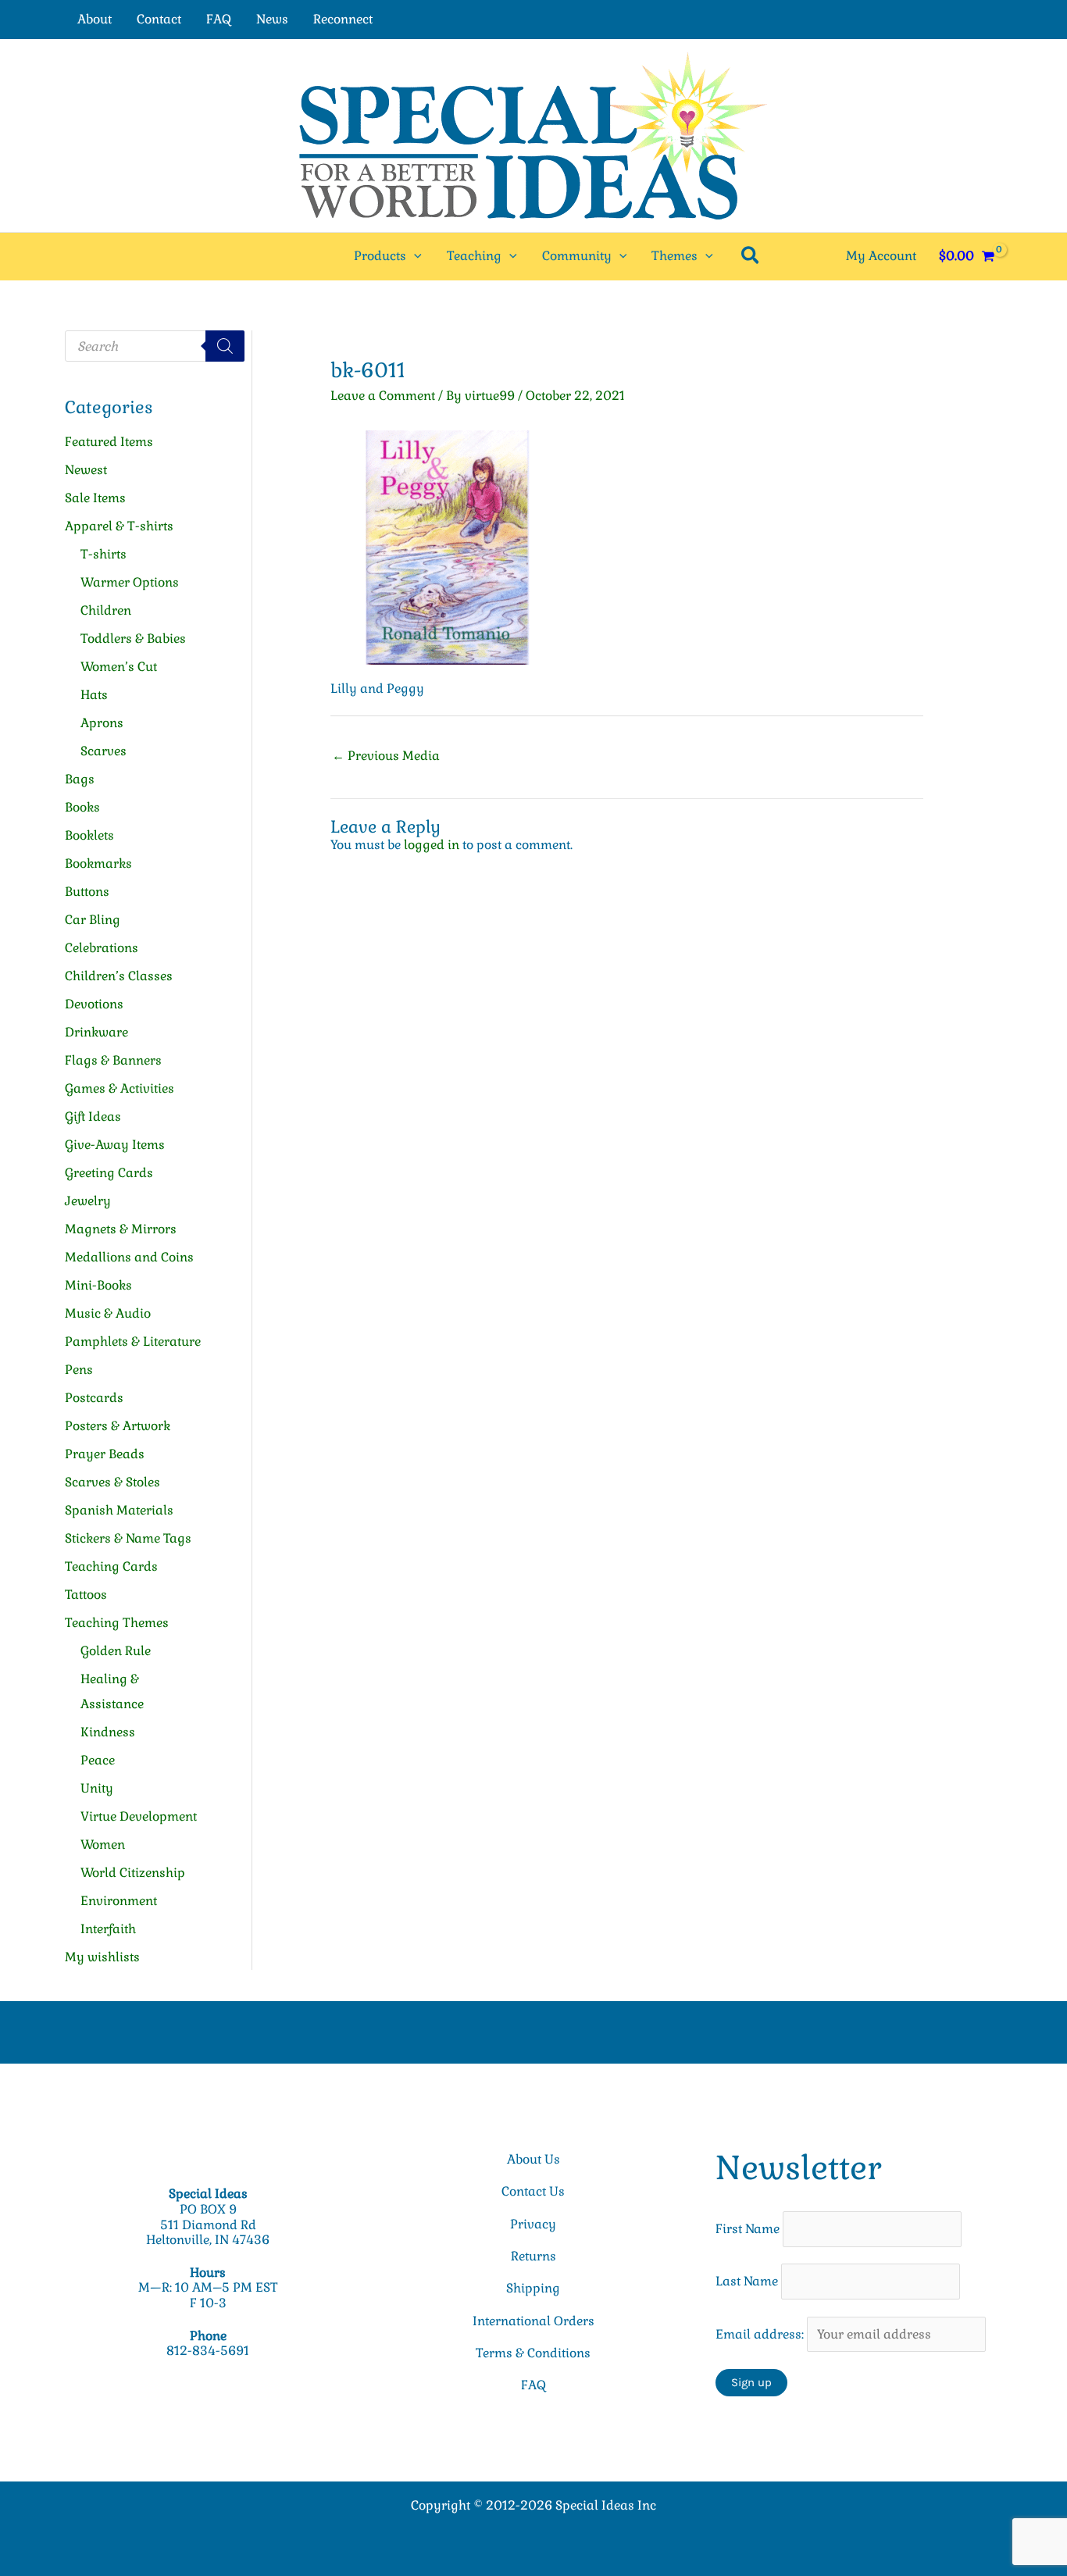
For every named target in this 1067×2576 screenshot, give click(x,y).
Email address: (761, 2334)
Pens (79, 1370)
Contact (159, 19)
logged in (432, 845)
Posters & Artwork (118, 1426)
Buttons (87, 892)
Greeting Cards (109, 1173)
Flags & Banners (113, 1060)
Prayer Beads (105, 1454)
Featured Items (109, 442)
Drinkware (96, 1032)
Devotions (94, 1004)
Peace (98, 1760)
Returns (533, 2256)
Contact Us (533, 2191)
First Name (748, 2229)
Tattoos (86, 1595)
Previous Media (386, 756)
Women (103, 1845)
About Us (533, 2159)
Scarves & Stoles (112, 1482)
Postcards (94, 1398)
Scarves (103, 751)
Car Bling (93, 920)
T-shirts (103, 554)
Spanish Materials (119, 1510)
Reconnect (343, 19)
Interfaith (108, 1929)
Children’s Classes (119, 976)
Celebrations (102, 948)
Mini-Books (98, 1285)
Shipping (533, 2288)
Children (106, 610)
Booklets (89, 835)
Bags (80, 779)
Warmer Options (130, 582)
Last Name (747, 2281)
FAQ (219, 19)
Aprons (102, 723)
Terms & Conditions (533, 2353)
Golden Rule (116, 1651)
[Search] (225, 346)
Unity (97, 1788)
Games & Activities (120, 1088)
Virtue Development (139, 1816)
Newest (86, 470)
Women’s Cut (119, 667)
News (272, 19)
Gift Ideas (93, 1117)
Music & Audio (108, 1313)
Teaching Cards (111, 1566)
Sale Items (95, 498)
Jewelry (88, 1201)
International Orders (533, 2321)
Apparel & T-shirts (119, 526)
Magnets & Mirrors (121, 1229)
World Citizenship (133, 1873)
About (95, 19)
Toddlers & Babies (133, 639)
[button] (414, 256)
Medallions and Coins (129, 1257)
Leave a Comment (383, 396)
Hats (94, 695)
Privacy (533, 2224)
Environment (119, 1901)
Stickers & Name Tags (128, 1538)
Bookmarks (98, 863)
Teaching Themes (117, 1623)
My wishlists (102, 1957)
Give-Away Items (115, 1145)
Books (82, 807)
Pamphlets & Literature (133, 1342)
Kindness (108, 1732)
